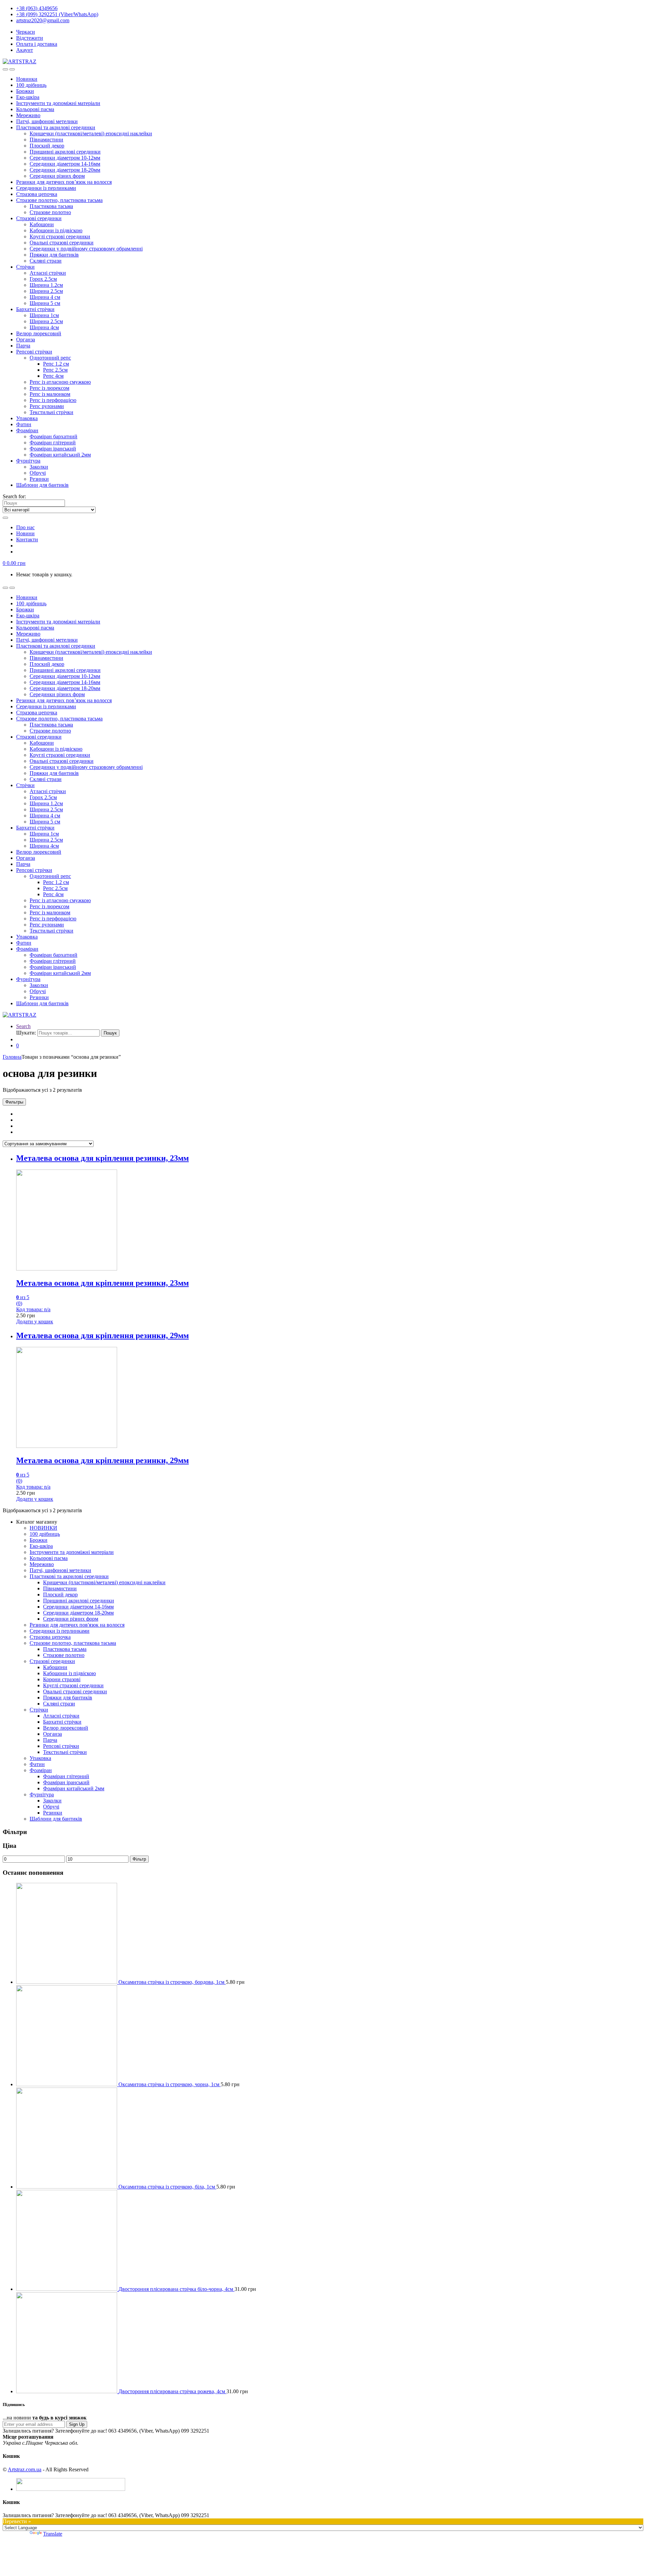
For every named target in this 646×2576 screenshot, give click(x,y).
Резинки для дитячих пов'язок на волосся (77, 1625)
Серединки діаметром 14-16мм (65, 164)
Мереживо (28, 115)
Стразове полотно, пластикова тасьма (59, 200)
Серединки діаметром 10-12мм (65, 158)
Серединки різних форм (57, 176)
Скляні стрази (46, 261)
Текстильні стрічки (51, 412)
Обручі (38, 473)
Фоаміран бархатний (53, 436)
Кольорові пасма (35, 109)
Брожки (25, 91)
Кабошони (42, 224)
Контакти (27, 539)
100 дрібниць (31, 85)
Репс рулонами (47, 406)
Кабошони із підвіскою (56, 230)
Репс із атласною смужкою (60, 382)
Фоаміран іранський (53, 449)
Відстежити (30, 38)
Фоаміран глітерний (53, 443)
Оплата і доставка (37, 44)
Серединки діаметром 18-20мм (65, 170)
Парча (23, 346)
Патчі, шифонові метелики (47, 121)
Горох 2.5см (43, 279)
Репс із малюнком (50, 394)
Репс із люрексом (49, 388)
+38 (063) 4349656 (37, 8)
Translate (53, 2534)
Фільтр (139, 1859)
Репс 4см (53, 376)
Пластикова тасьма (51, 206)
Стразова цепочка (37, 194)
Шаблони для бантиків (42, 485)
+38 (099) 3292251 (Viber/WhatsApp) (57, 14)
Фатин (24, 424)
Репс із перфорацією (53, 400)
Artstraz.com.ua (25, 2469)
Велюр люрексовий (39, 333)
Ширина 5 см (45, 303)
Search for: (14, 496)
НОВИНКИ (43, 1528)
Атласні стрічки (48, 273)
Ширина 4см (44, 327)
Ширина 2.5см (46, 291)
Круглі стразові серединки (60, 236)
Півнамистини (46, 140)
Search (23, 1026)
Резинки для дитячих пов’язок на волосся (64, 182)
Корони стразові (62, 1679)
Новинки (27, 79)
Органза (26, 340)
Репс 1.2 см (56, 364)
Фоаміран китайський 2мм (60, 455)
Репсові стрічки (34, 352)
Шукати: (26, 1033)
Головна (12, 1057)
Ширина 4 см (45, 297)
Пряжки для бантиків (54, 255)
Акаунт (25, 50)
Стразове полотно (50, 212)
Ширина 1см (44, 315)
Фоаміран (27, 430)
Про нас (25, 527)
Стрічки (25, 267)
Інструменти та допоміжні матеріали (58, 103)
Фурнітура (28, 461)
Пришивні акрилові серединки (65, 152)
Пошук (110, 1033)
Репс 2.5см (55, 370)
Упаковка (27, 418)
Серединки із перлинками (46, 188)
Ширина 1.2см (46, 285)
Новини (25, 533)
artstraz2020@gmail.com (43, 20)
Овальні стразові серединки (62, 243)
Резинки (39, 479)
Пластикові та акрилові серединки (56, 127)
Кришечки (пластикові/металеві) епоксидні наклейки (91, 133)
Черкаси (26, 32)
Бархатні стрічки (35, 309)
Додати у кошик (35, 1321)
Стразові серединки (39, 218)
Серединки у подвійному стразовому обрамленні (86, 249)
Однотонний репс (50, 358)
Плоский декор (47, 146)
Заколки (39, 467)
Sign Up (77, 2424)
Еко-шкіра (28, 97)
